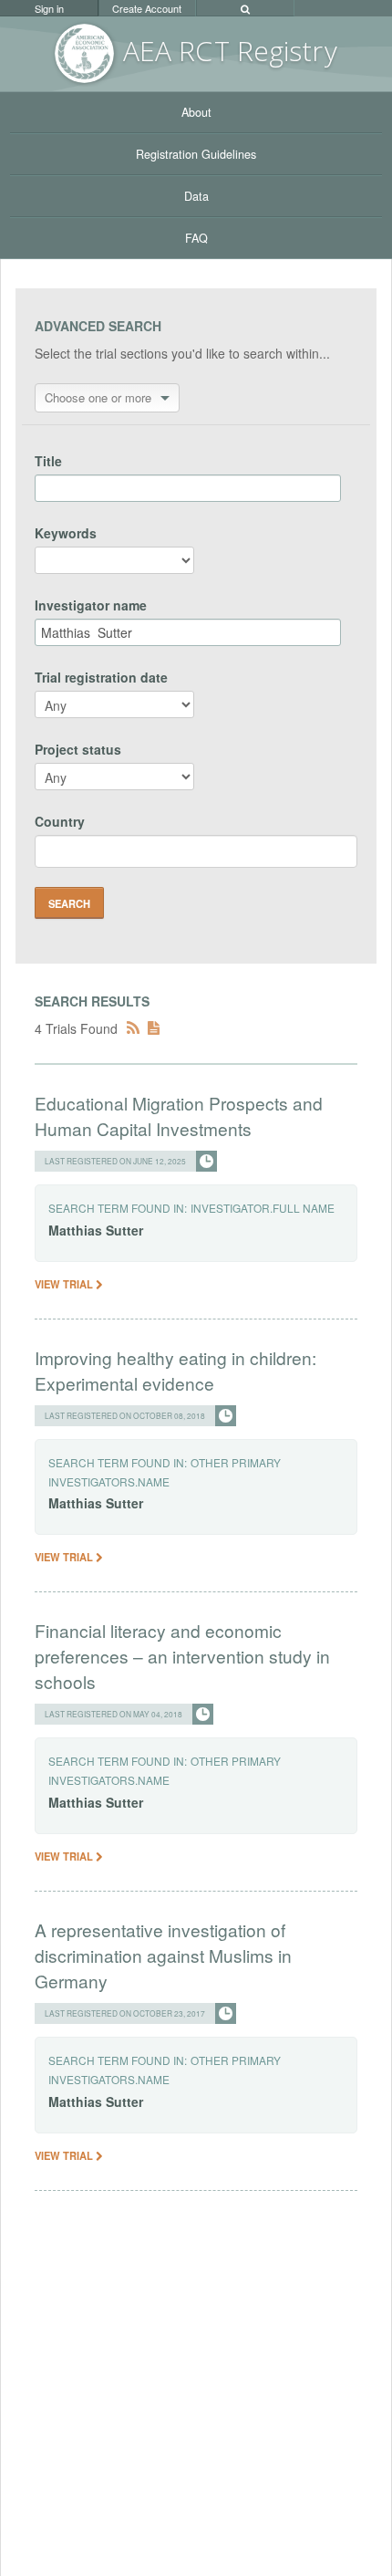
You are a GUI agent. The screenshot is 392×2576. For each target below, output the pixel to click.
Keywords (66, 533)
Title (48, 461)
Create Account (147, 8)
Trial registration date (101, 677)
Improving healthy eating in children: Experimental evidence (175, 1370)
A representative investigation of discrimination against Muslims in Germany (163, 1955)
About (196, 112)
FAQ (196, 238)
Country (60, 821)
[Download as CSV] (154, 1028)
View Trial (65, 1284)
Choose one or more (98, 397)
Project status (78, 749)
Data (196, 196)
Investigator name (91, 605)
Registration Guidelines (196, 154)
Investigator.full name (263, 1208)
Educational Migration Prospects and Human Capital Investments (179, 1116)
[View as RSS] (133, 1028)
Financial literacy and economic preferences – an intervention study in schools (182, 1656)
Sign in (49, 8)
